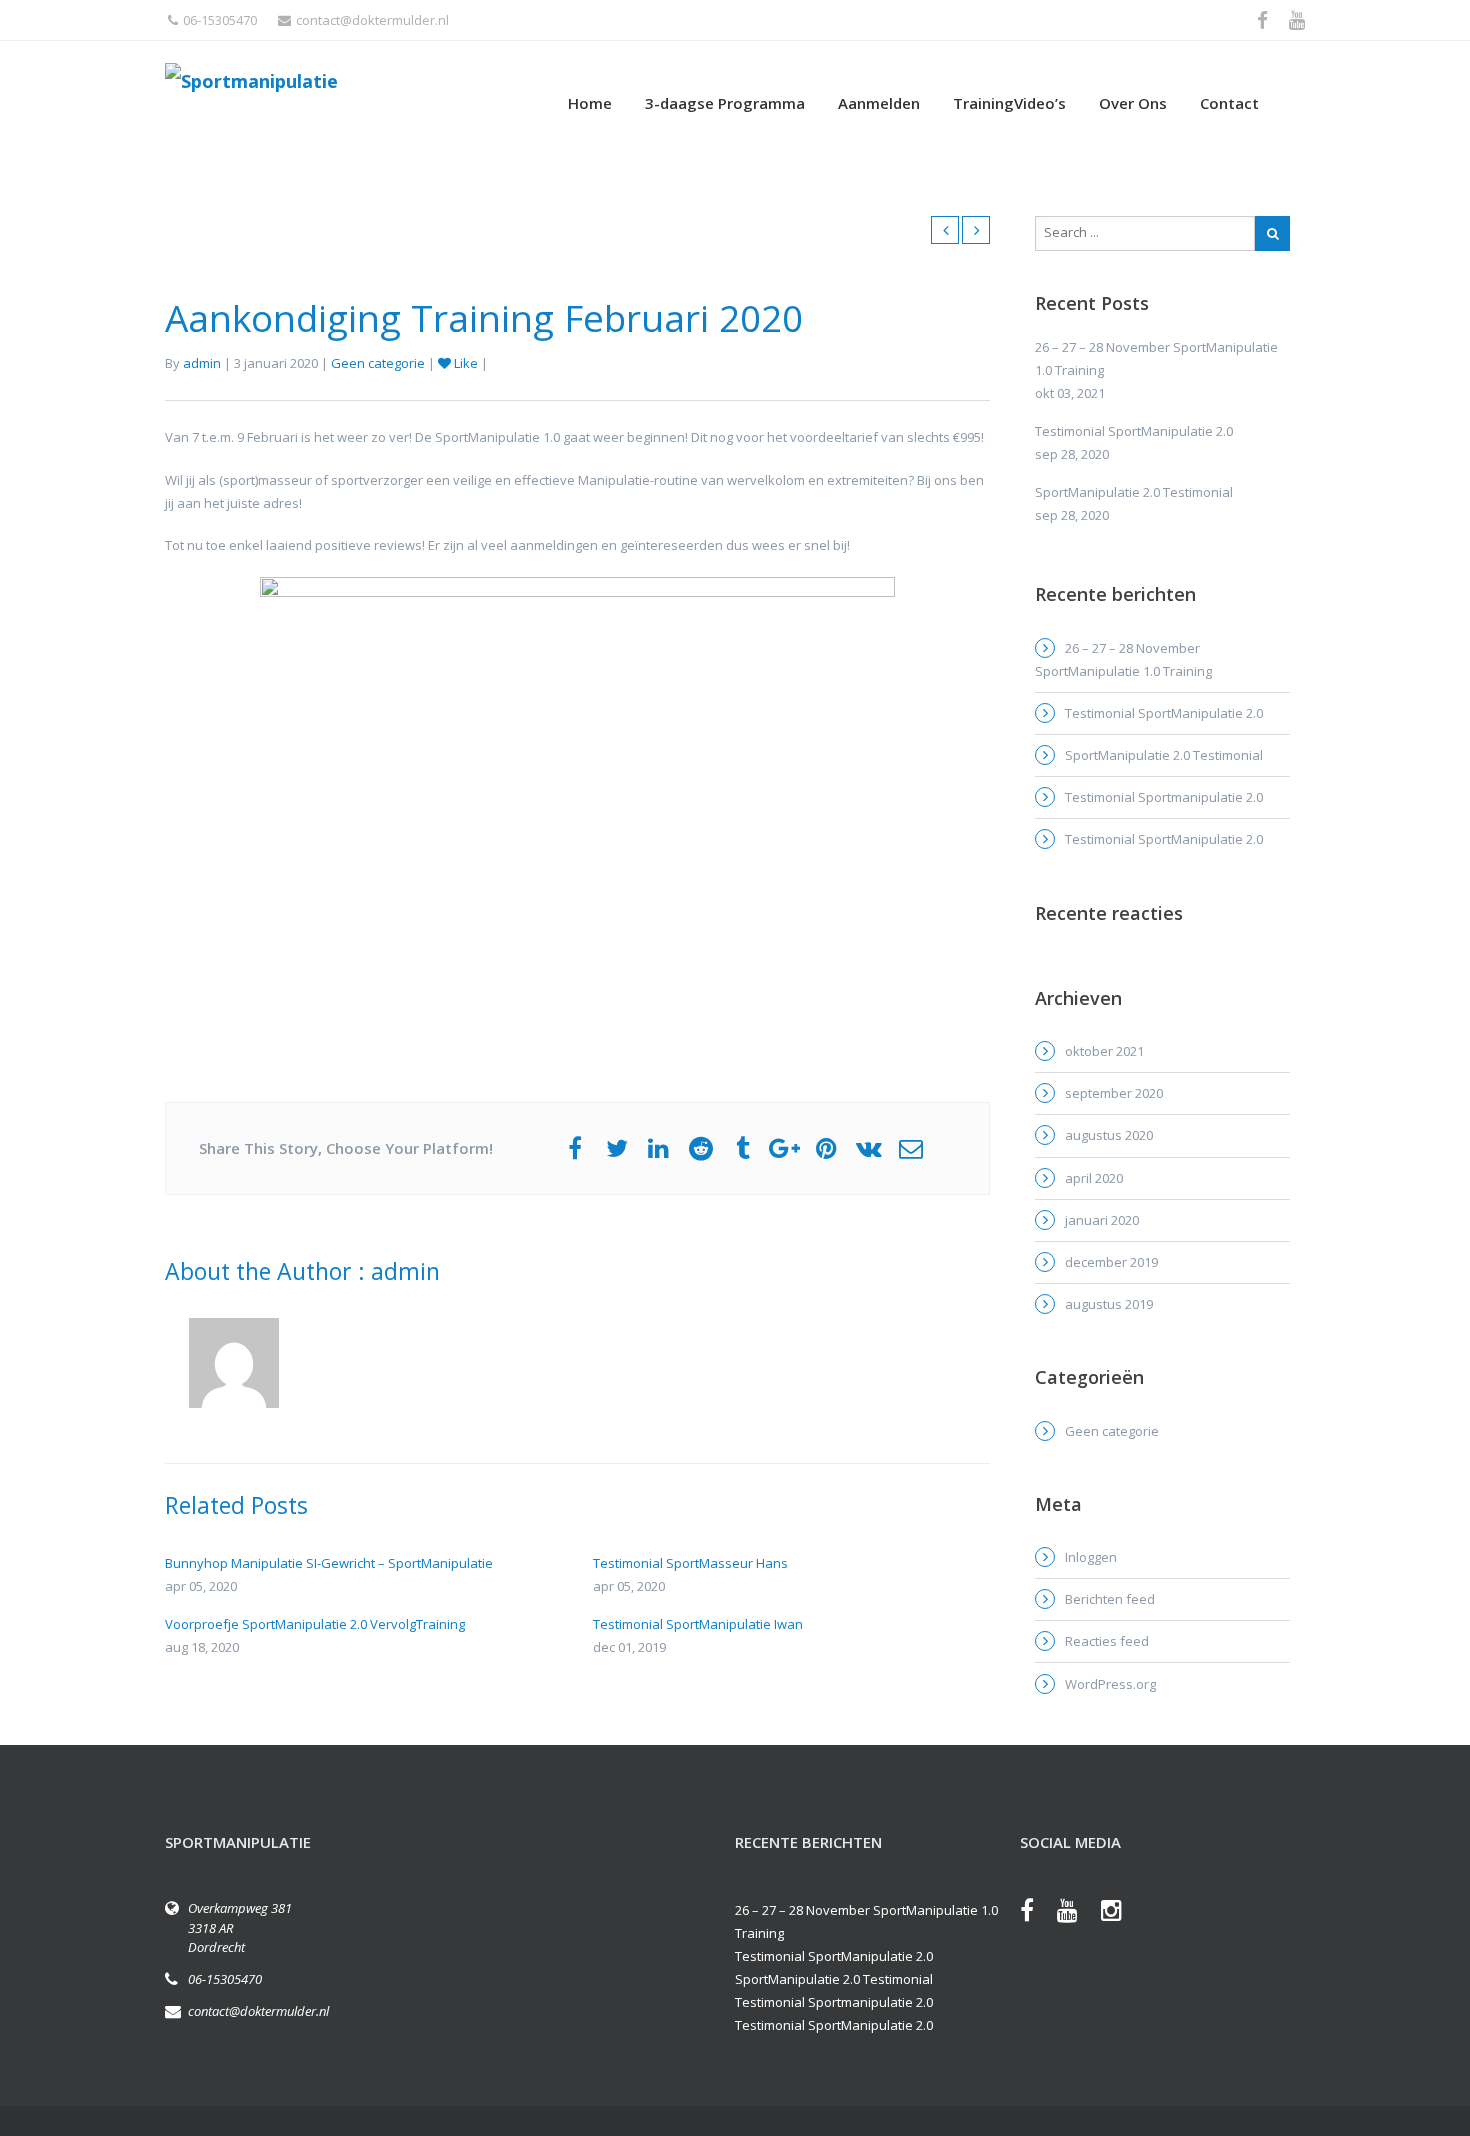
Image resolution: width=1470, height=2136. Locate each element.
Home (590, 103)
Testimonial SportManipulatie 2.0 (1164, 713)
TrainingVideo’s (1009, 103)
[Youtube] (1077, 1914)
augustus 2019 (1109, 1304)
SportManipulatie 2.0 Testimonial (1164, 755)
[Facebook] (1037, 1914)
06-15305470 (220, 20)
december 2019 (1111, 1262)
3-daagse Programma (725, 103)
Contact (1229, 103)
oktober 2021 (1104, 1051)
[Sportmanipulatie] (355, 80)
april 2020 (1094, 1178)
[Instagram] (1121, 1914)
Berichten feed (1110, 1599)
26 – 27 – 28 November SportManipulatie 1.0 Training (1123, 659)
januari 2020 (1102, 1220)
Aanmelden (879, 103)
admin (202, 363)
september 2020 (1114, 1093)
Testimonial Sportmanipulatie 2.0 (1164, 797)
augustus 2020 (1109, 1135)
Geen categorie (378, 363)
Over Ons (1133, 103)
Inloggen (1091, 1557)
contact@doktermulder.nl (372, 20)
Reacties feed (1107, 1641)
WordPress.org (1110, 1684)
